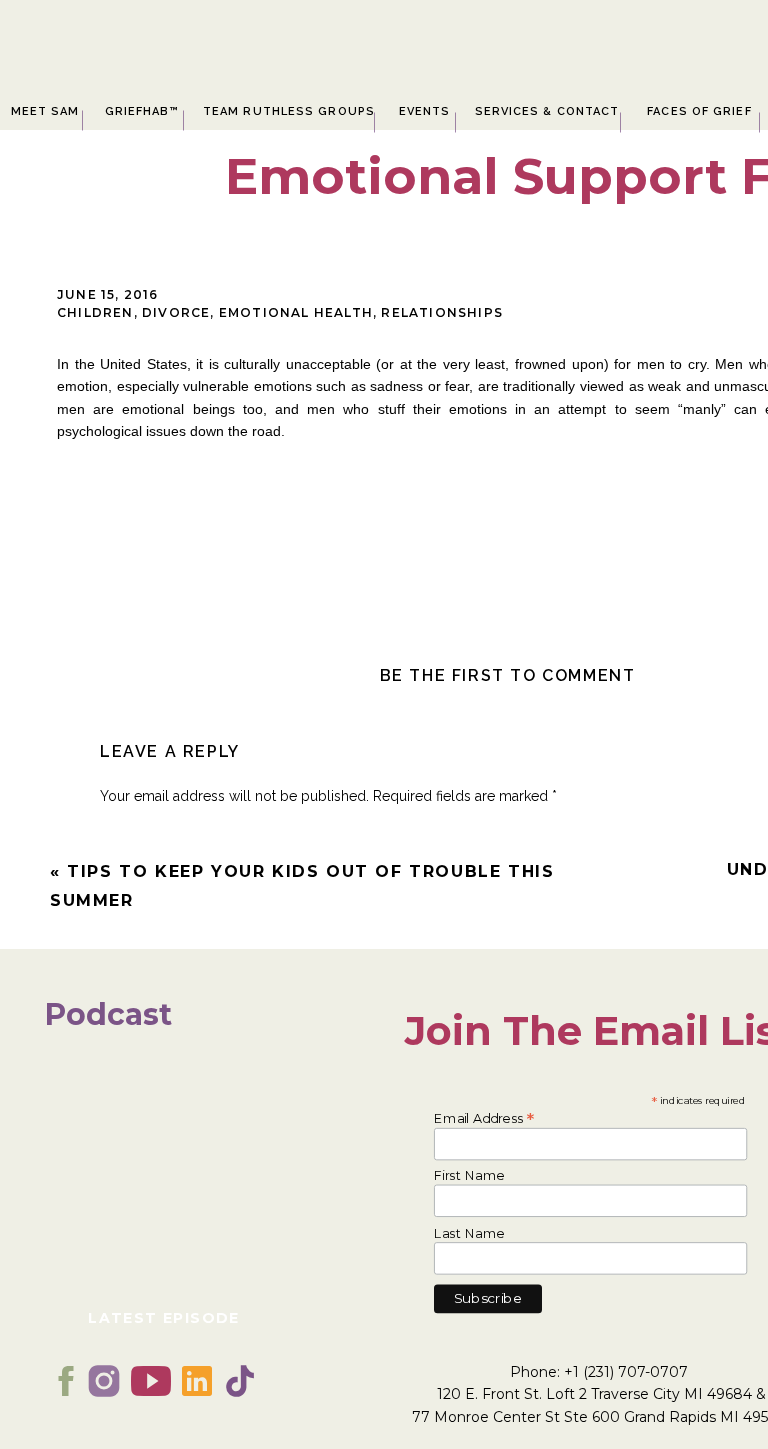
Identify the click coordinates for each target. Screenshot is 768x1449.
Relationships (442, 312)
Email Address (484, 1117)
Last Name (469, 1233)
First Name (469, 1176)
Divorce (176, 312)
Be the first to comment (508, 675)
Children (95, 312)
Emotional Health (296, 312)
